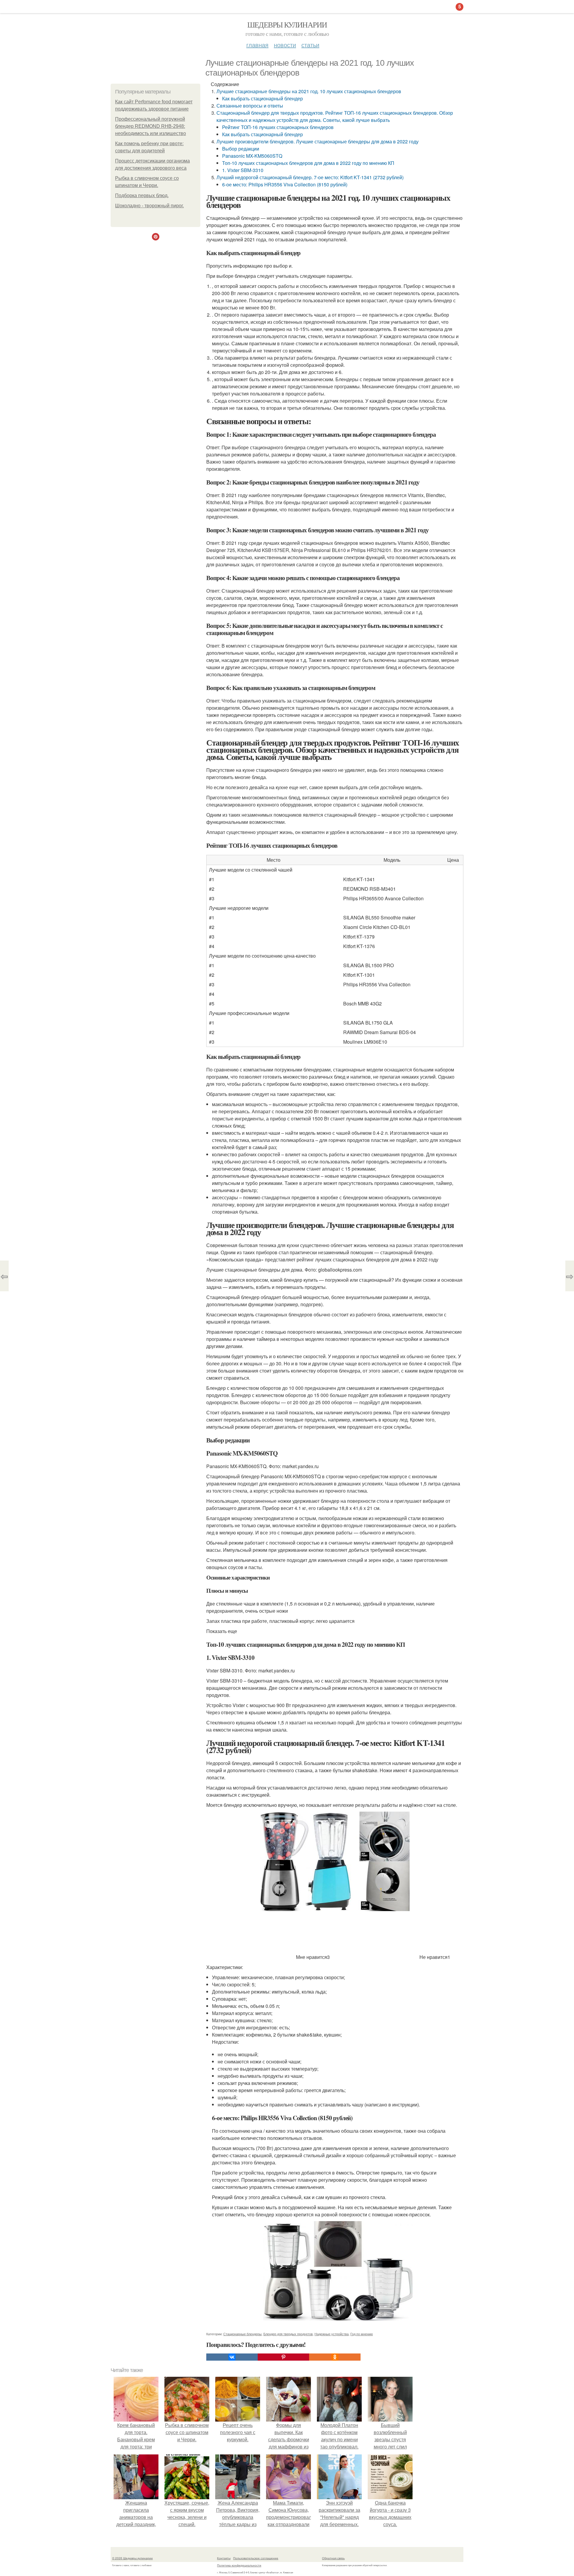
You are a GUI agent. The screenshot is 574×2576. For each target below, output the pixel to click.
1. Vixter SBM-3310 (243, 170)
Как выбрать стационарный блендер (262, 98)
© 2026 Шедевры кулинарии (132, 2558)
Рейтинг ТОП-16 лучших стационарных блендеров (278, 127)
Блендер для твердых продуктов (288, 2334)
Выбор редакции (241, 149)
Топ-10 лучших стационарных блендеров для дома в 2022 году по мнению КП (308, 163)
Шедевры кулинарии (287, 24)
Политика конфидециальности (239, 2565)
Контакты (224, 2558)
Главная (257, 45)
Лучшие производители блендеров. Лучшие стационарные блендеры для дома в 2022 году (317, 141)
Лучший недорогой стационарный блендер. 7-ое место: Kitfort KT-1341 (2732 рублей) (310, 177)
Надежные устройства (332, 2334)
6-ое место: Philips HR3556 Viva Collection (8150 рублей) (285, 184)
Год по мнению (362, 2334)
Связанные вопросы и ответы (250, 106)
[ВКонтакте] (232, 2357)
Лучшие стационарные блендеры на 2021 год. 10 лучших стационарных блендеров (309, 91)
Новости (285, 45)
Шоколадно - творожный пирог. (149, 206)
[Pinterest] (283, 2357)
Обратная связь (333, 2558)
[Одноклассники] (335, 2357)
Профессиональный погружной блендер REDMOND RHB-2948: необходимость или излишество (151, 126)
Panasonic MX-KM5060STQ (252, 156)
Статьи (310, 45)
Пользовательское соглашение (256, 2558)
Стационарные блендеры (242, 2334)
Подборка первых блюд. (142, 195)
